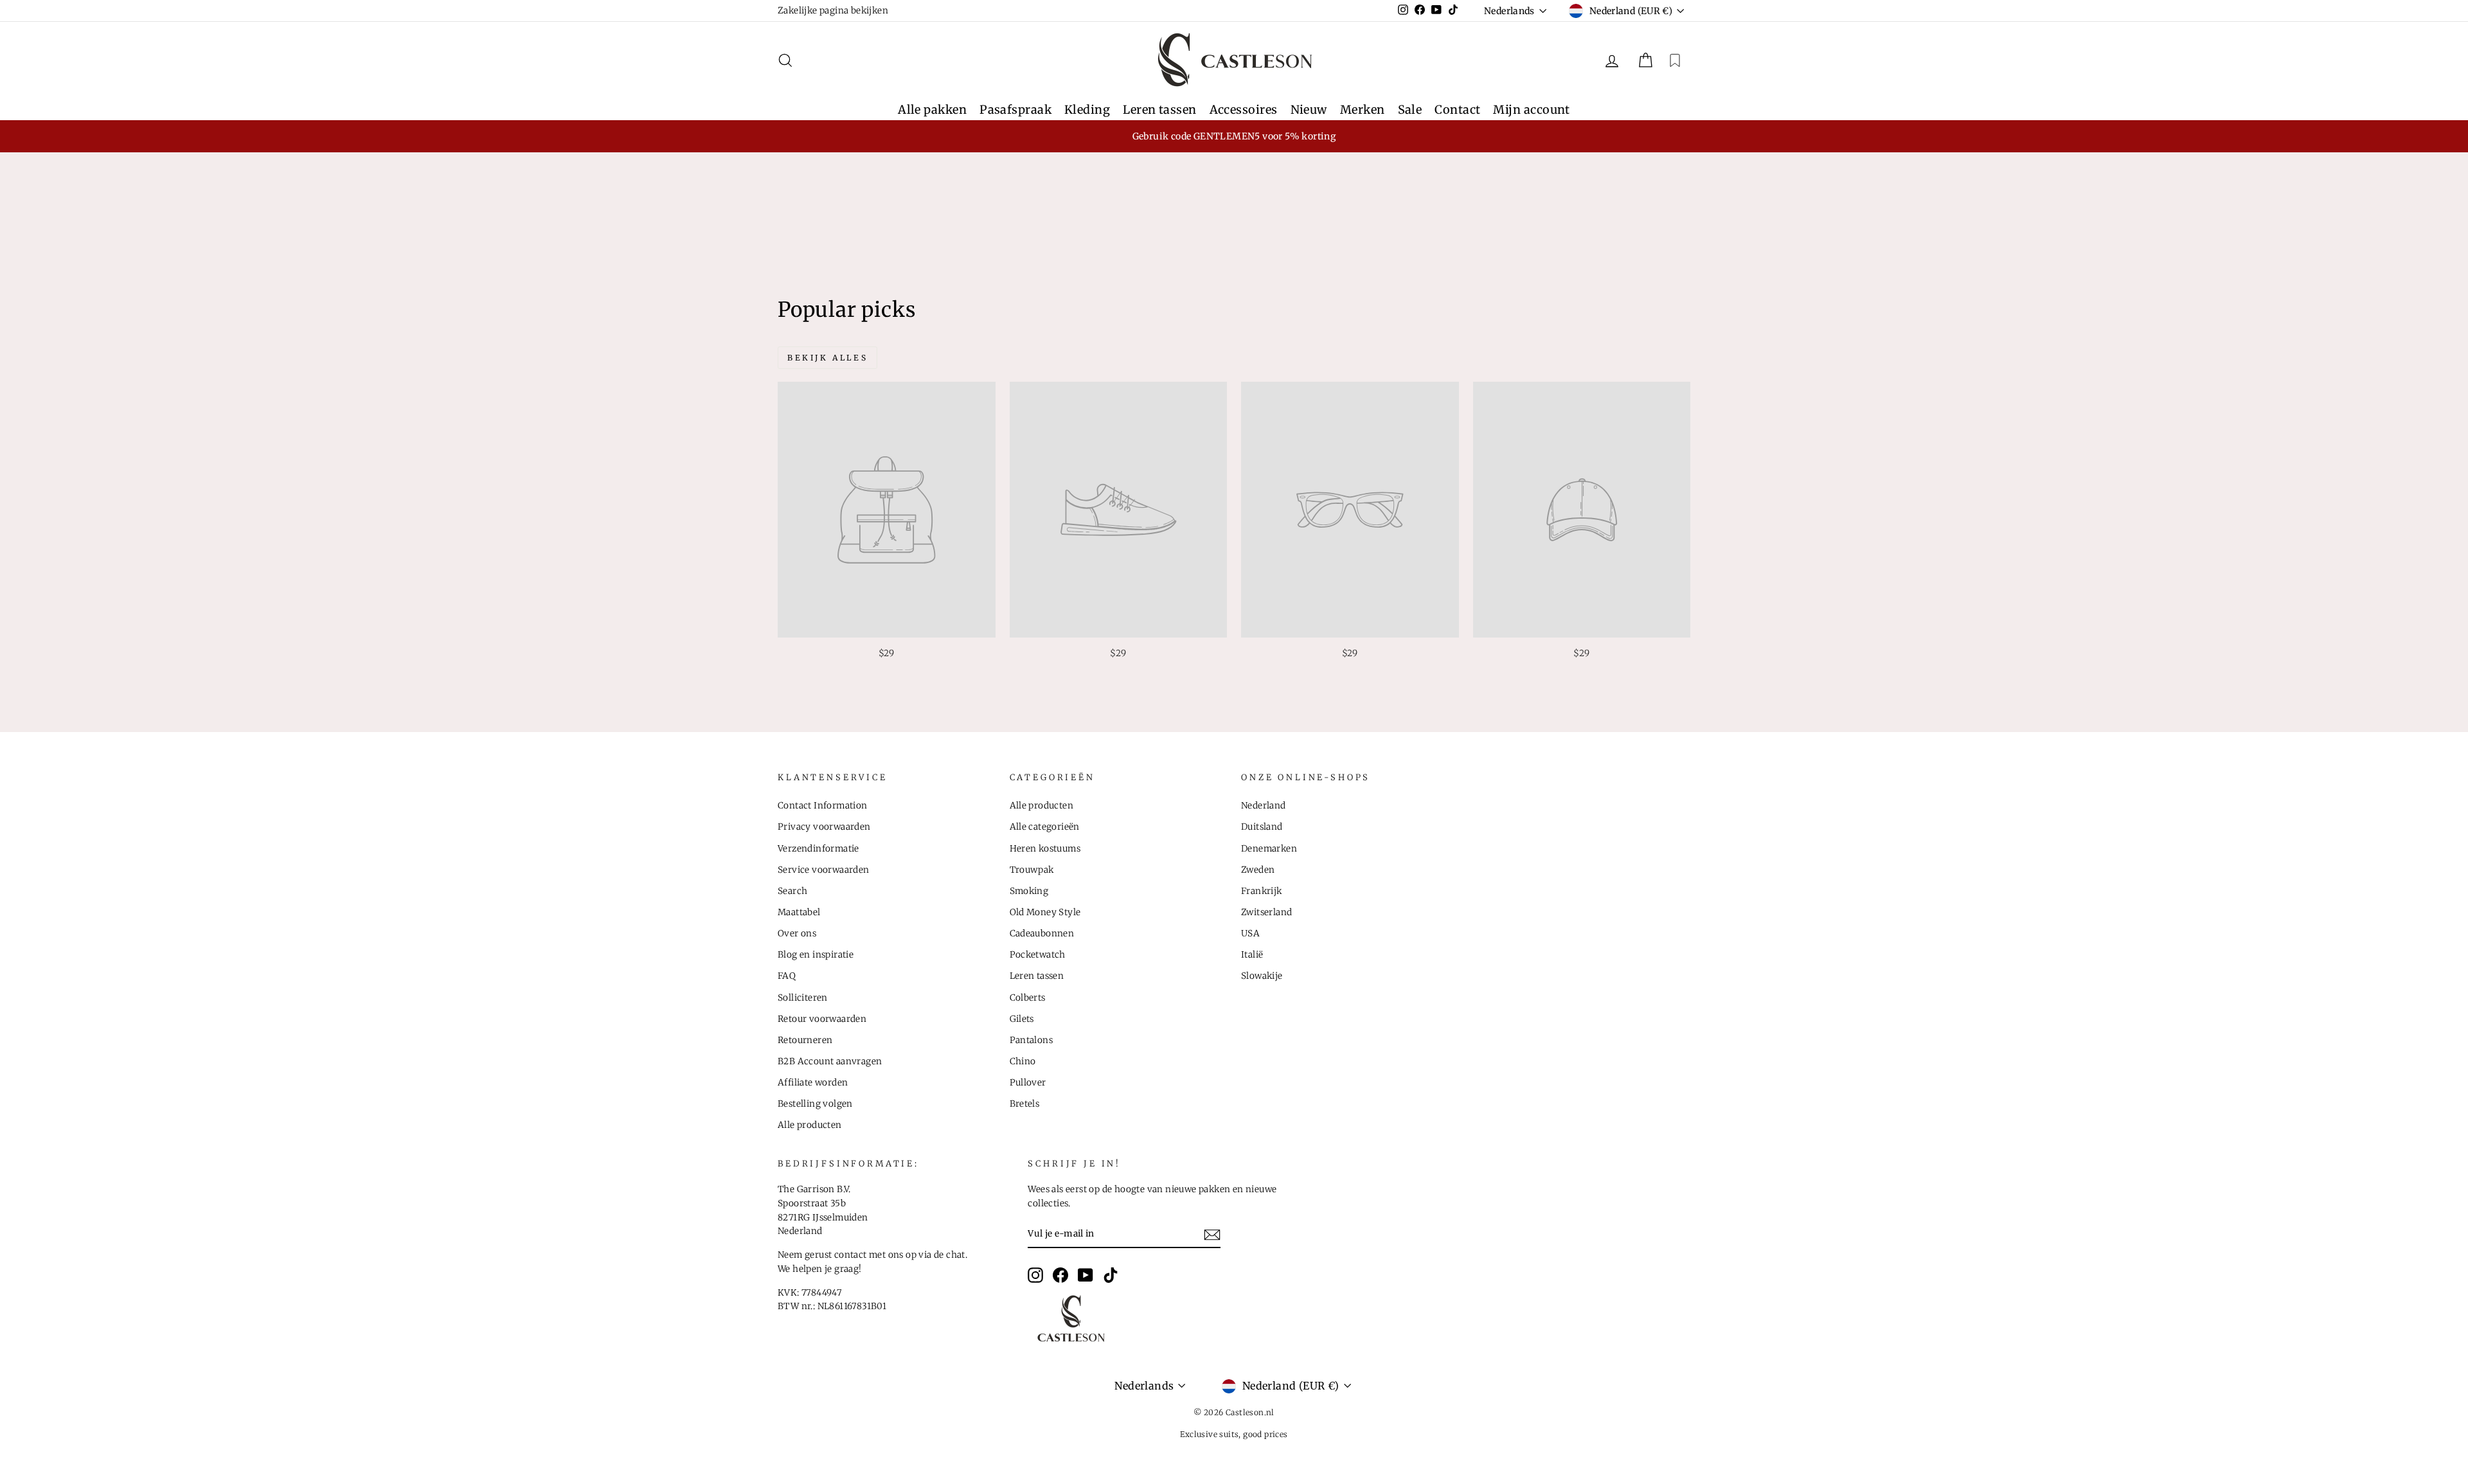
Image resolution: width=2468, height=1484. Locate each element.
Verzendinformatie (818, 849)
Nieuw (1309, 110)
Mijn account (1531, 110)
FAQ (787, 976)
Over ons (797, 934)
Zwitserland (1266, 912)
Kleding (1087, 110)
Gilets (1022, 1019)
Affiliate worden (813, 1083)
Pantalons (1032, 1040)
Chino (1023, 1061)
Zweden (1258, 870)
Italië (1252, 955)
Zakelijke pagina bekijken (833, 11)
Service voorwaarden (824, 870)
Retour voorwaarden (822, 1019)
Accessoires (1244, 110)
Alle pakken (932, 110)
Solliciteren (803, 998)
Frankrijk (1262, 891)
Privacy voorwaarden (824, 827)
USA (1250, 934)
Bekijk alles (827, 358)
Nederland (1264, 806)
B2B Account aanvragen (830, 1061)
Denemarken (1269, 849)
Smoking (1029, 891)
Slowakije (1262, 976)
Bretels (1025, 1104)
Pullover (1028, 1083)
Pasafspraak (1015, 110)
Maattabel (799, 912)
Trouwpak (1032, 870)
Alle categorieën (1045, 827)
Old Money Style (1045, 912)
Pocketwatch (1038, 955)
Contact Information (823, 806)
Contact (1457, 110)
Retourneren (805, 1040)
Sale (1410, 110)
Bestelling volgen (815, 1104)
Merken (1363, 110)
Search (792, 891)
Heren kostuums (1045, 849)
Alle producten (810, 1125)
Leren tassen (1159, 110)
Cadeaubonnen (1042, 934)
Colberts (1028, 998)
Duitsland (1262, 827)
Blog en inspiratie (816, 955)
